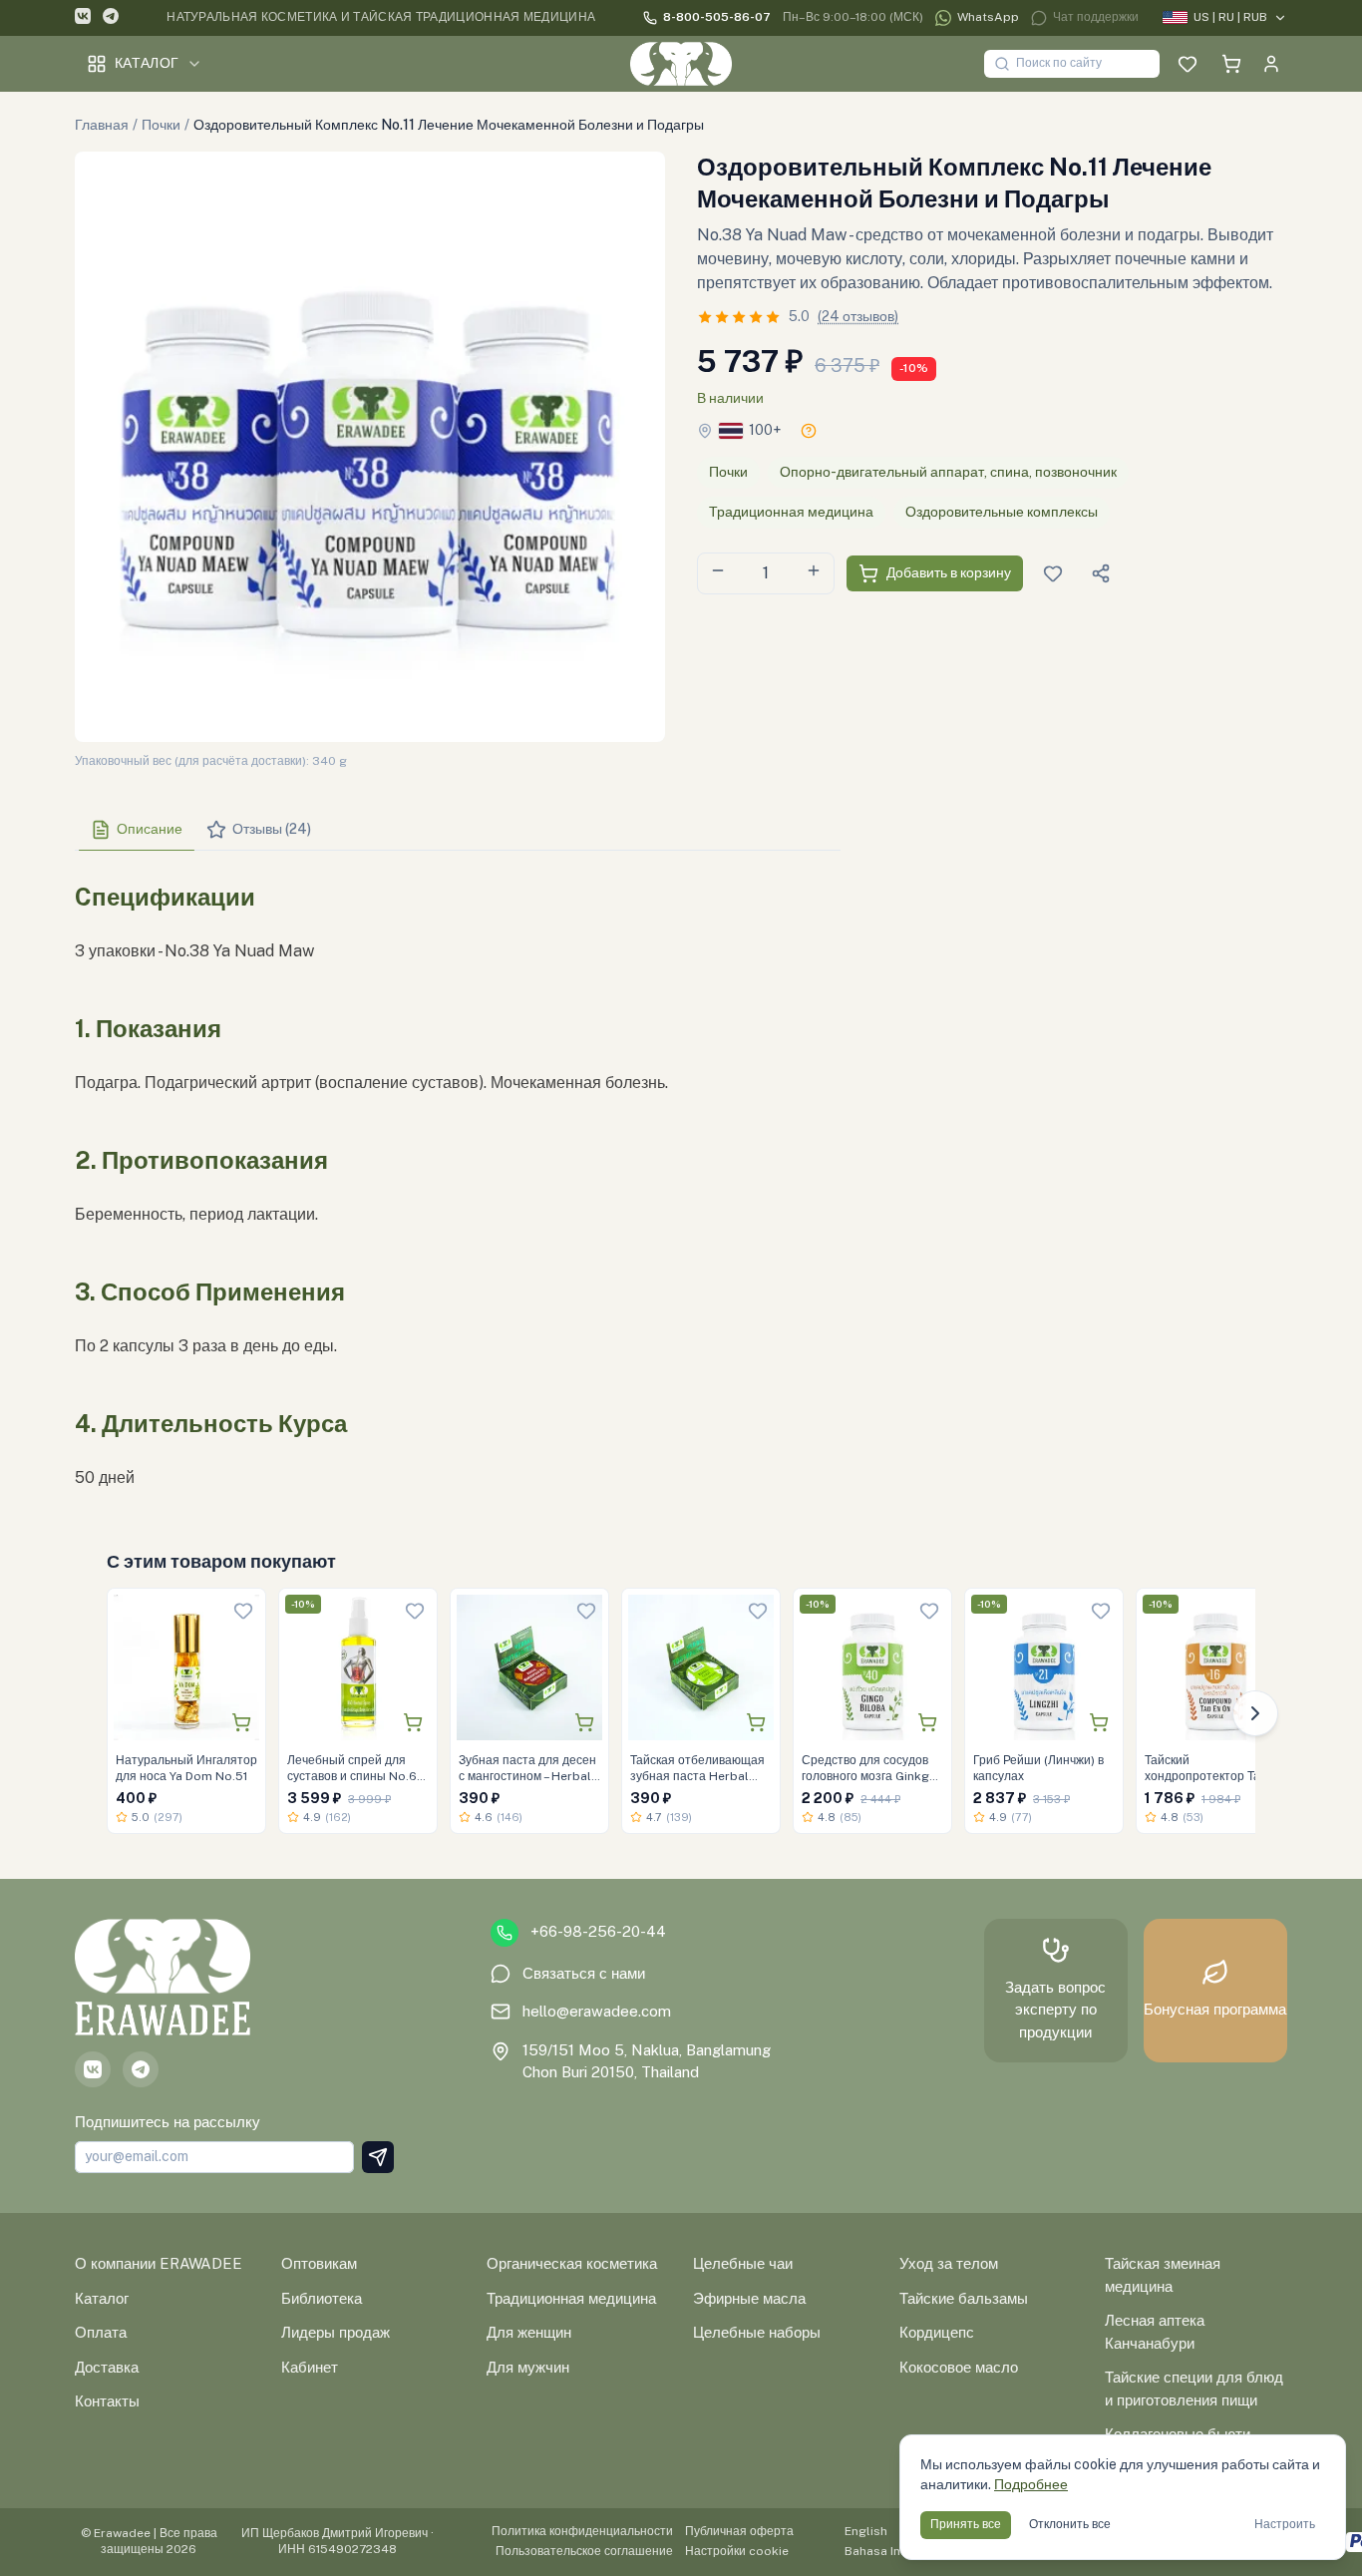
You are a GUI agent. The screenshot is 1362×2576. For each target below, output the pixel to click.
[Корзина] (1231, 64)
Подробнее (1031, 2484)
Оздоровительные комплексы (1002, 512)
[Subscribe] (378, 2157)
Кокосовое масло (959, 2367)
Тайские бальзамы (964, 2298)
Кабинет (310, 2367)
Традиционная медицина (791, 512)
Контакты (107, 2401)
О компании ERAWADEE (159, 2263)
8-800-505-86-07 (717, 17)
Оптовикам (319, 2263)
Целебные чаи (743, 2263)
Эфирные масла (749, 2298)
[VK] (83, 18)
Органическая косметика (572, 2263)
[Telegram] (111, 18)
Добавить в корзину (949, 572)
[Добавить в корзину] (241, 1722)
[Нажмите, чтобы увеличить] (370, 447)
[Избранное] (1188, 64)
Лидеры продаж (336, 2332)
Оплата (101, 2332)
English (866, 2531)
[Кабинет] (1271, 64)
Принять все (966, 2524)
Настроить (1285, 2524)
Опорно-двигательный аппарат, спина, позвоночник (948, 472)
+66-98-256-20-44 (598, 1931)
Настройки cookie (737, 2551)
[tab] (137, 830)
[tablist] (458, 830)
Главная (102, 125)
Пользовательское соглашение (584, 2551)
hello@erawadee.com (597, 2011)
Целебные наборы (757, 2332)
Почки (161, 125)
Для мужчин (528, 2367)
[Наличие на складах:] (809, 431)
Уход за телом (949, 2263)
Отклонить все (1070, 2524)
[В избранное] (243, 1611)
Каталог (147, 63)
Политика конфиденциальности (582, 2531)
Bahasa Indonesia (896, 2551)
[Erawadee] (681, 64)
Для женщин (529, 2332)
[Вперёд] (1255, 1713)
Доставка (107, 2367)
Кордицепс (937, 2332)
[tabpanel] (458, 1179)
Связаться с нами (584, 1973)
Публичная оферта (739, 2531)
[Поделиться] (1101, 573)
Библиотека (322, 2298)
